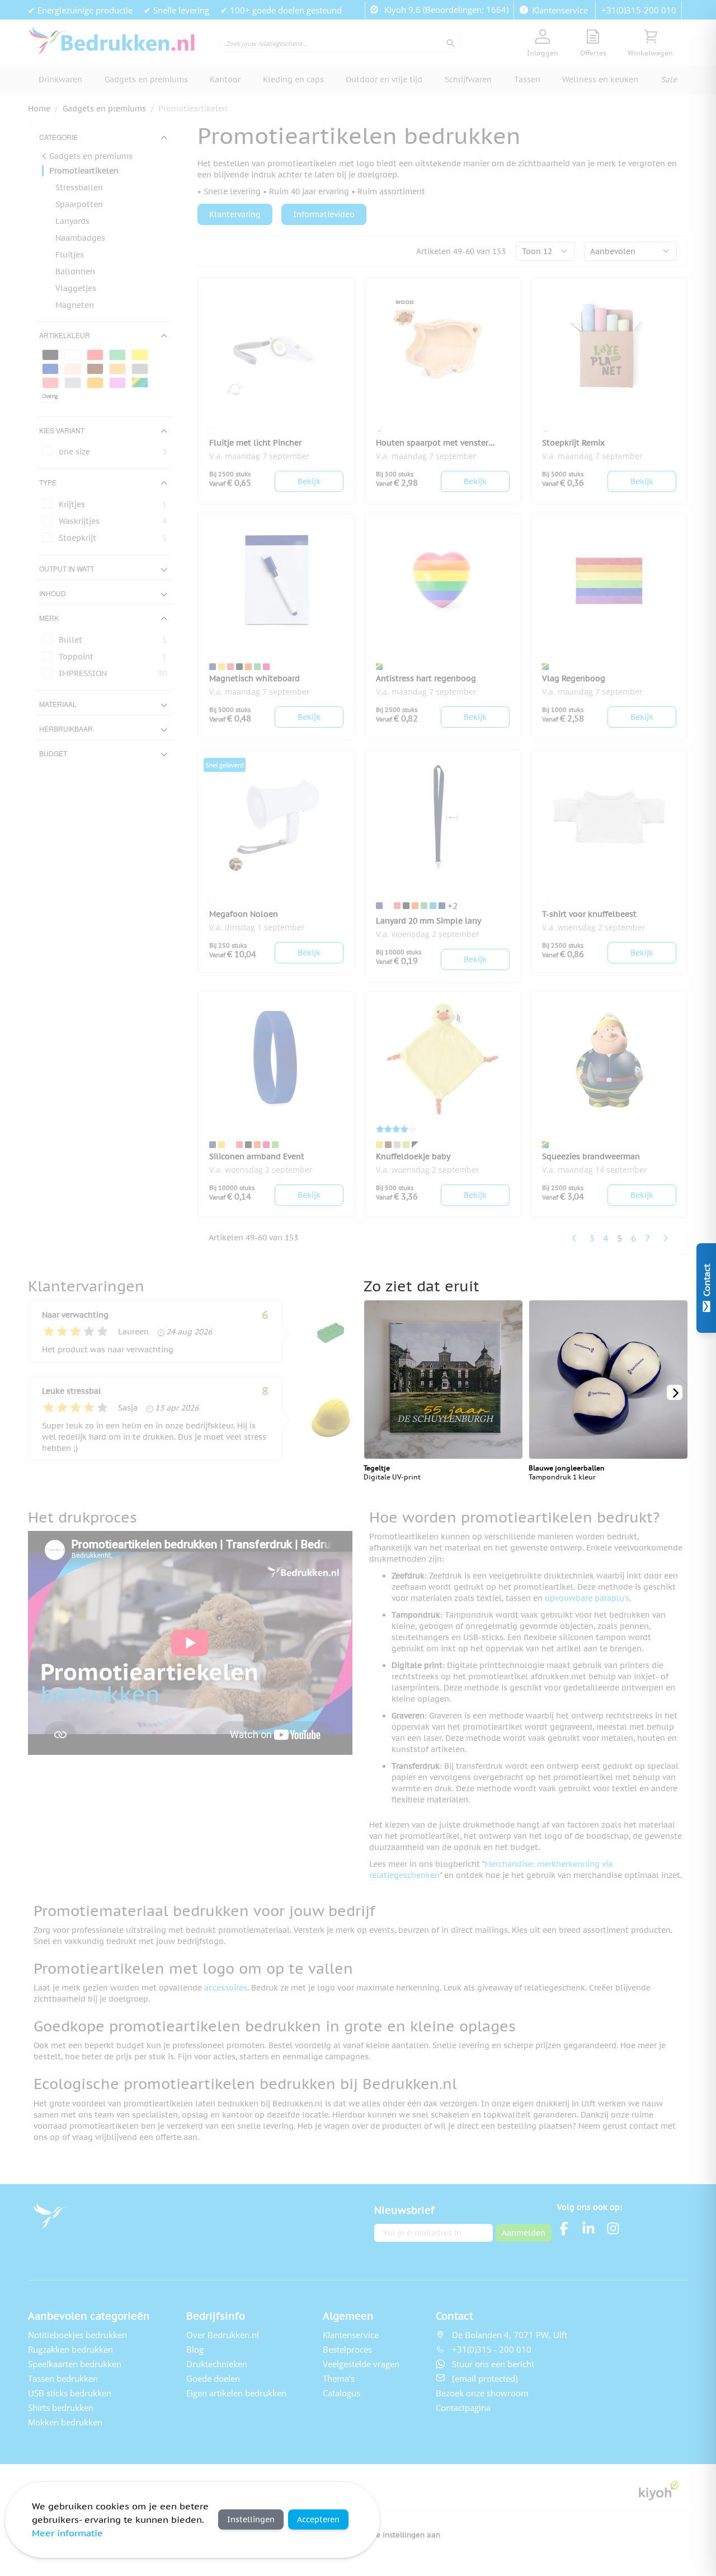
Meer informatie (67, 2533)
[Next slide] (675, 1392)
